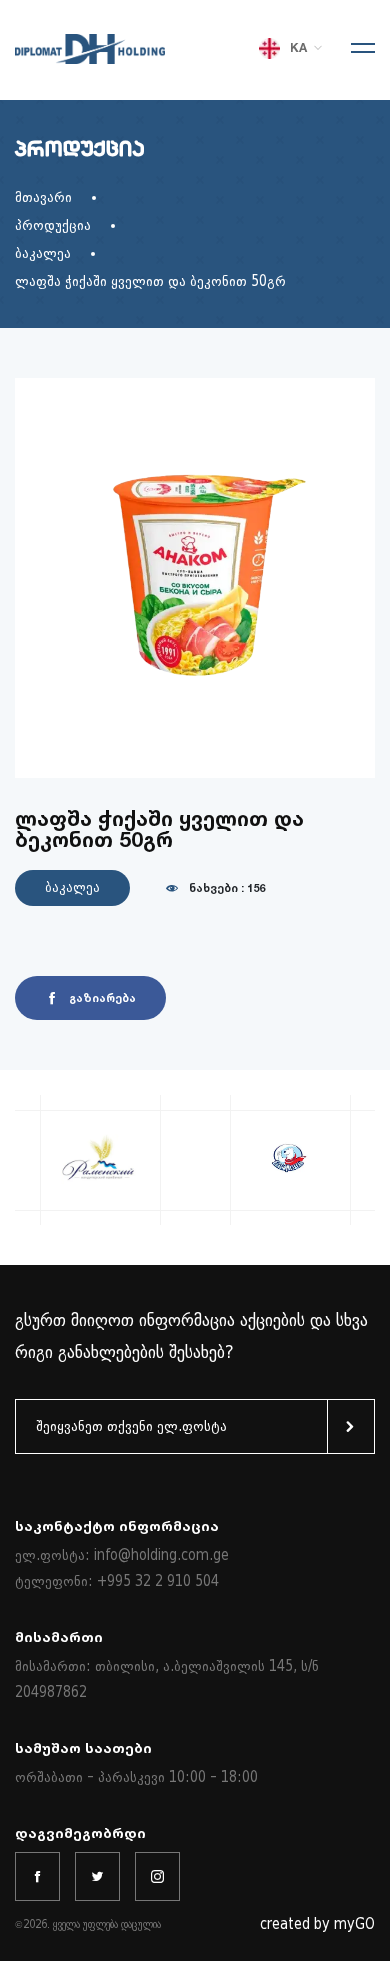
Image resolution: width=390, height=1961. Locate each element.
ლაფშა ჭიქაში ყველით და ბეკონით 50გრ (150, 281)
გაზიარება (102, 998)
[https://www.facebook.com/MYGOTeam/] (37, 1876)
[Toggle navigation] (357, 50)
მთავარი (43, 197)
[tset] (97, 1876)
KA (298, 47)
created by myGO (317, 1924)
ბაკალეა (43, 253)
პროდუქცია (53, 225)
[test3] (157, 1876)
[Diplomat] (90, 59)
